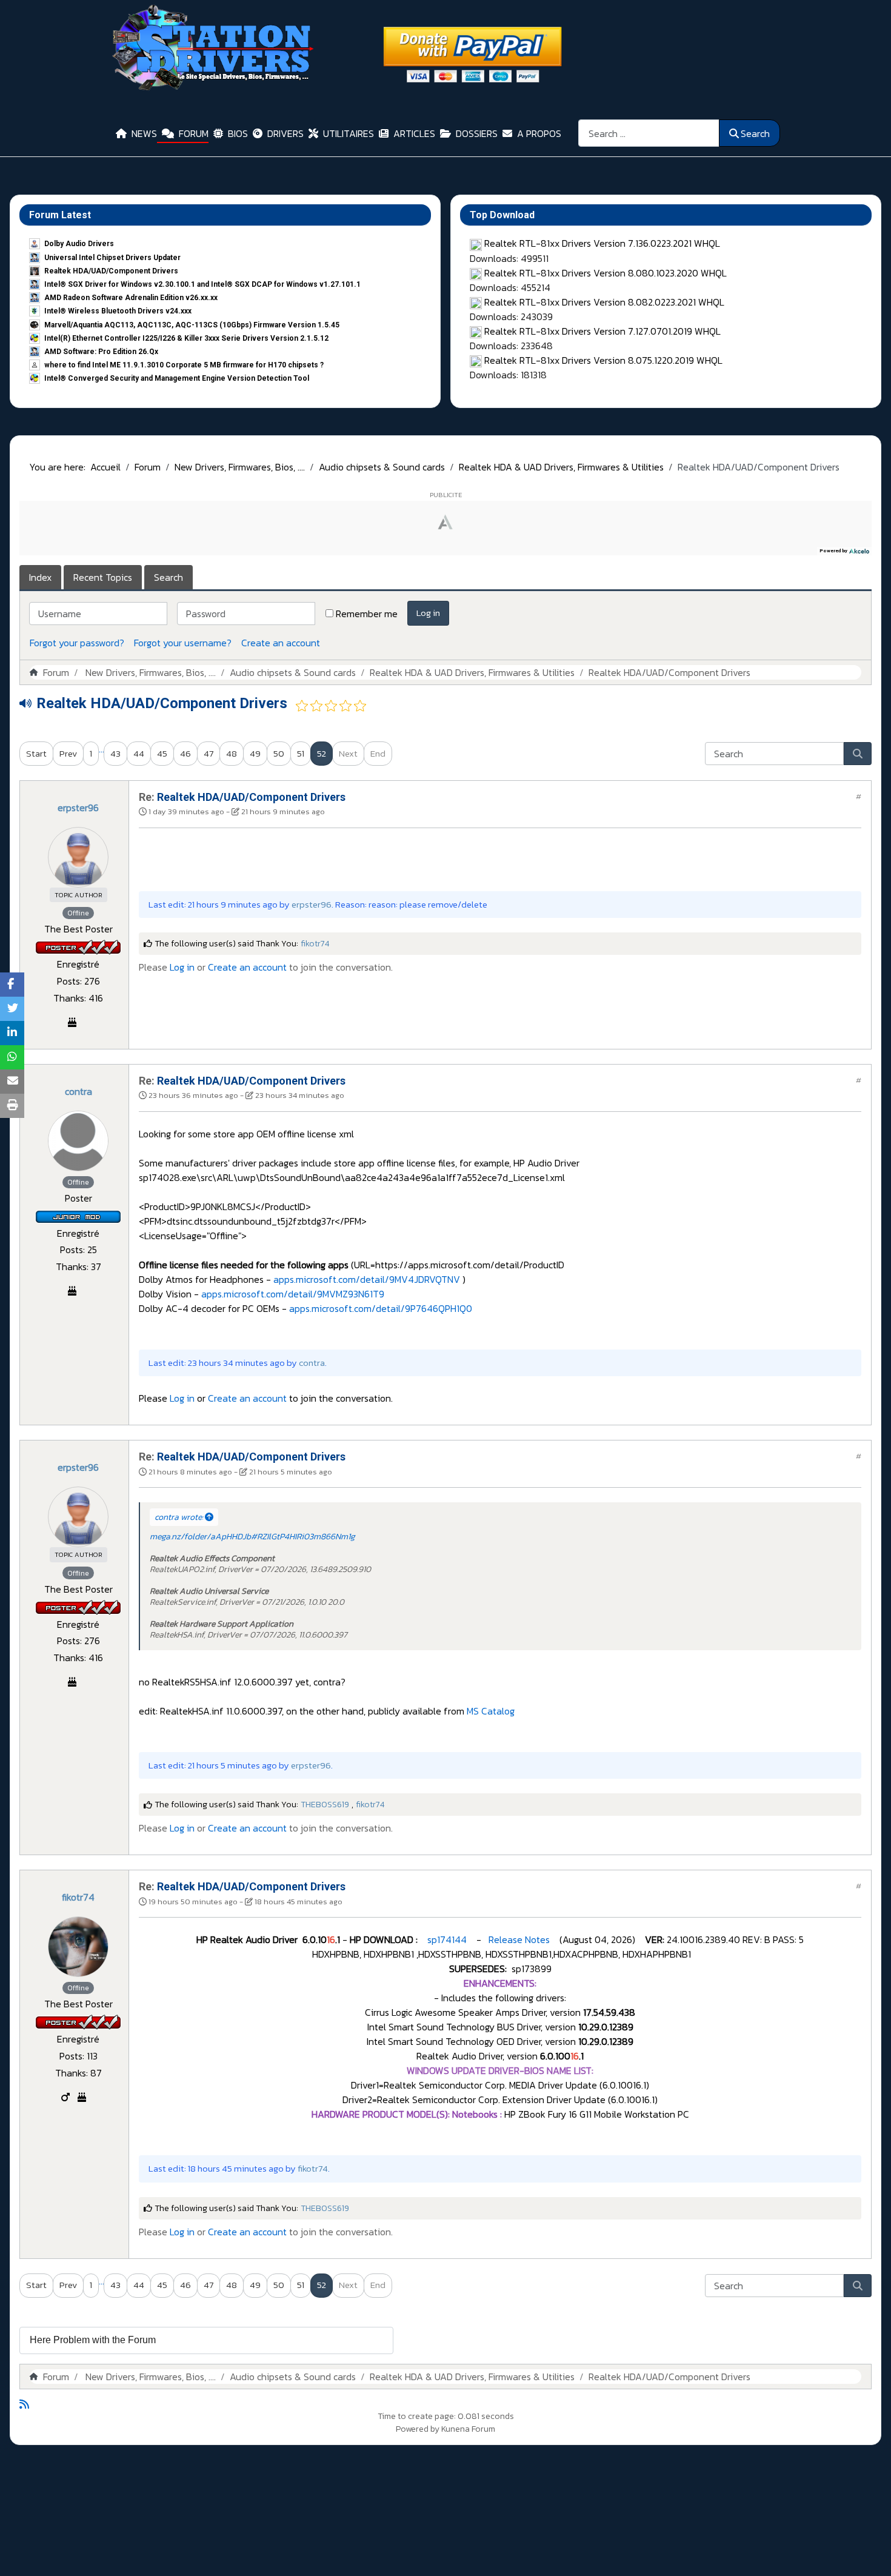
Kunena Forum (468, 2429)
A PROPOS (539, 133)
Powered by (418, 2429)
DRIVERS (285, 133)
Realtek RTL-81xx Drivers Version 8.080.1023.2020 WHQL (606, 273)
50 (279, 753)
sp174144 (446, 1939)
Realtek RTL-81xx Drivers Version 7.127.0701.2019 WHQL (602, 331)
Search (755, 133)
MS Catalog (491, 1711)
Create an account (281, 643)
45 (162, 753)
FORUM (194, 133)
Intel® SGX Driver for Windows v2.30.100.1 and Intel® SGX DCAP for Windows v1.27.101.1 (202, 284)
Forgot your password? (77, 643)
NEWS (144, 133)
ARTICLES (414, 133)
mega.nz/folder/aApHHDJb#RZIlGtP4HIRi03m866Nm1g (252, 1537)
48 (232, 753)
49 (255, 753)
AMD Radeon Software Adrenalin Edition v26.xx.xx (131, 298)
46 (185, 753)
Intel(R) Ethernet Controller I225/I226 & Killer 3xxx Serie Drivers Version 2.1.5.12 (186, 338)
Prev (68, 753)
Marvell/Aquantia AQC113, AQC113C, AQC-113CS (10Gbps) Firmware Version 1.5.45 (192, 325)
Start (36, 753)
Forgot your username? (183, 643)
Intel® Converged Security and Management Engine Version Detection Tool (177, 378)
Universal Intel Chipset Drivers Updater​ (112, 258)
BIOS (238, 133)
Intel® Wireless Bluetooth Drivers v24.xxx (118, 311)
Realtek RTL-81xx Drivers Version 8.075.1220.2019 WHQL (603, 360)
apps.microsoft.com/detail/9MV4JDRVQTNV (367, 1279)
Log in (428, 613)
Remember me (367, 614)
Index (40, 577)
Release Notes (518, 1939)
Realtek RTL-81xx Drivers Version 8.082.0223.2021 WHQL (604, 302)
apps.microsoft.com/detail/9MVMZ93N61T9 (293, 1294)
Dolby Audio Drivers (79, 244)
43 (115, 753)
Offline (78, 913)
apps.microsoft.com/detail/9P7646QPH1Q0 (381, 1308)
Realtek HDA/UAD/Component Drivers (111, 271)
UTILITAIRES (349, 133)
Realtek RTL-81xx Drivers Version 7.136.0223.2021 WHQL (602, 243)
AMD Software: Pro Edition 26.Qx (101, 352)
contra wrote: (180, 1517)
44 (139, 753)
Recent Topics (103, 577)
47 (209, 753)
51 (301, 753)
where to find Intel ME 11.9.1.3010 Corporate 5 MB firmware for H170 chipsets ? (184, 365)
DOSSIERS (477, 133)
